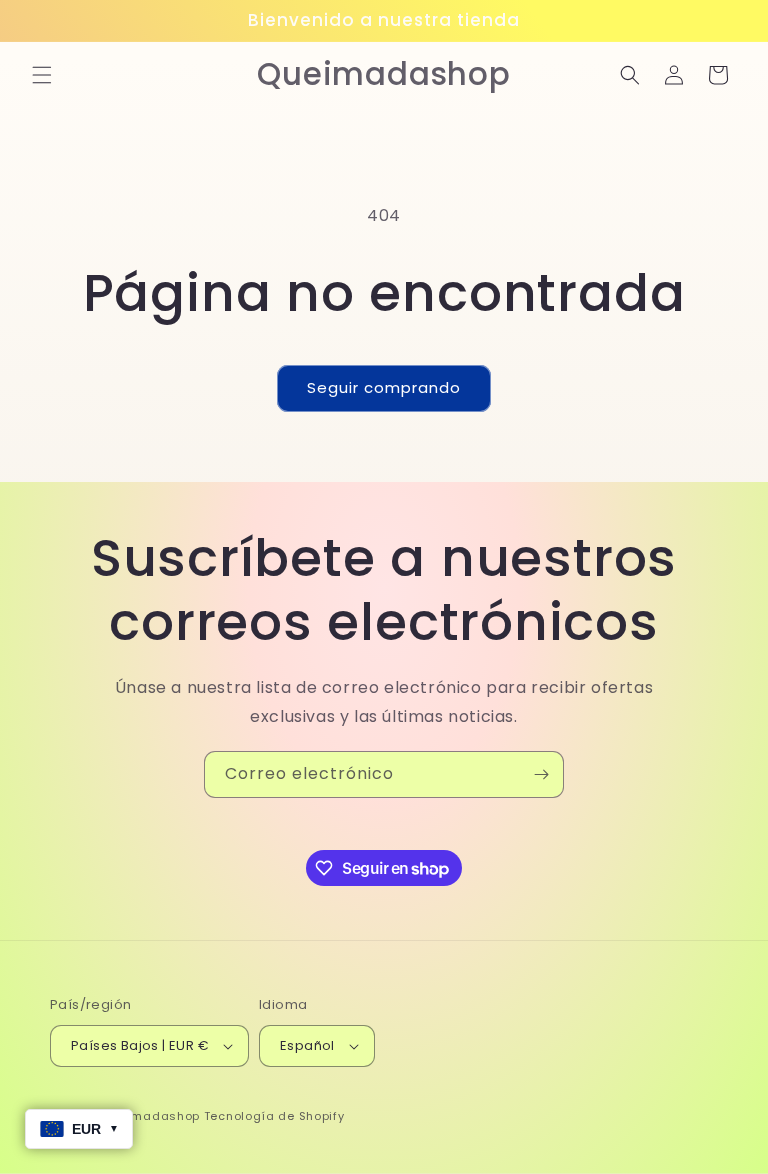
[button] (42, 75)
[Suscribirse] (541, 774)
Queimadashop (151, 1116)
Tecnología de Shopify (274, 1116)
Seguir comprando (384, 387)
